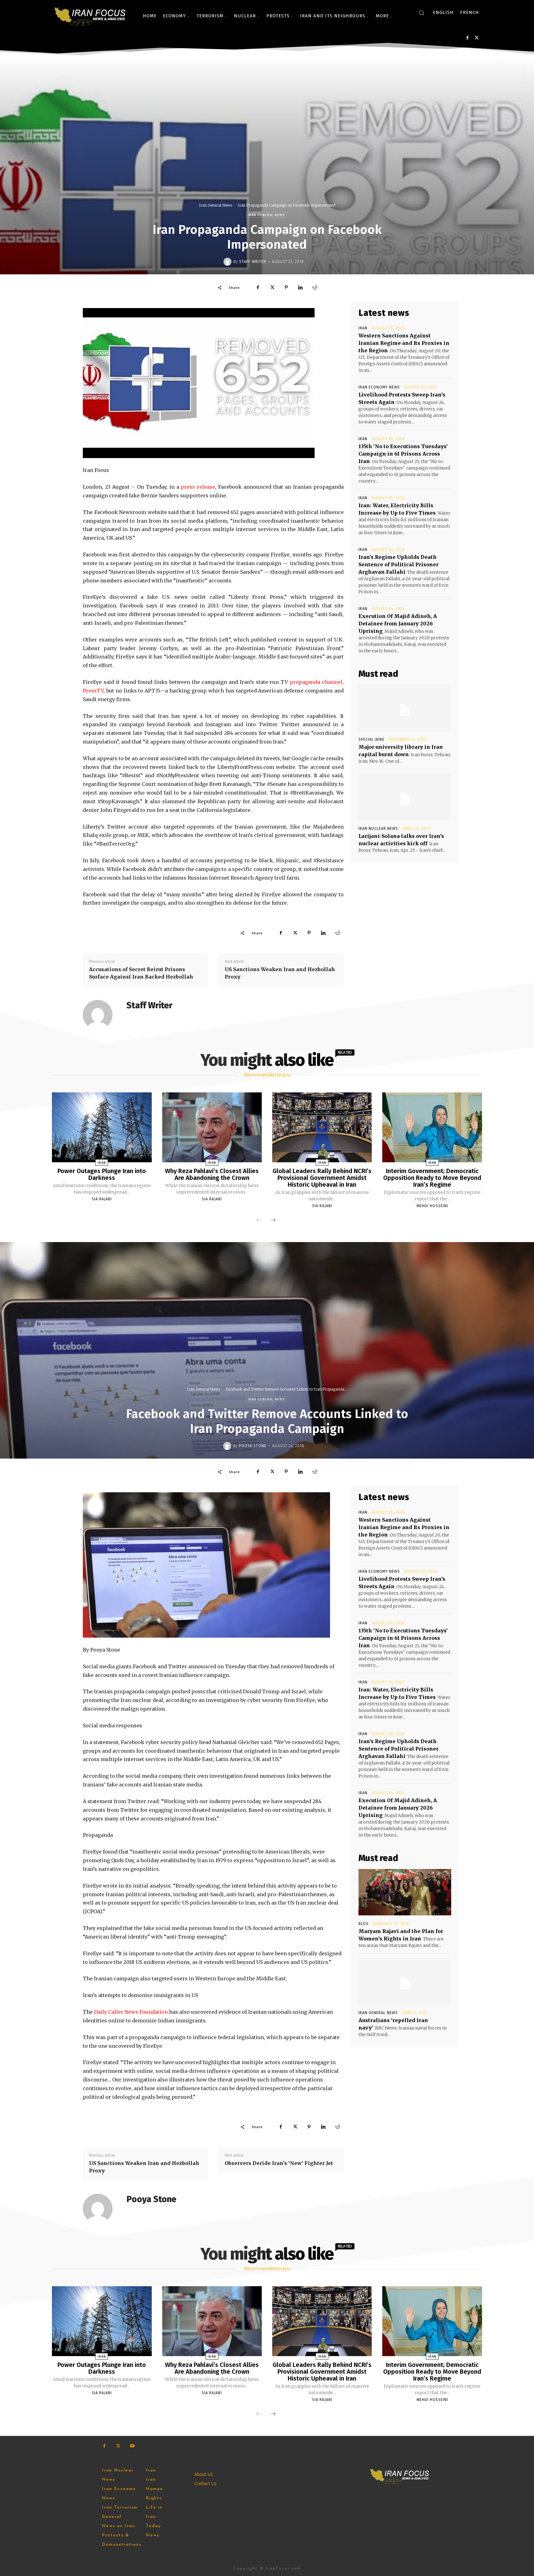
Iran (363, 328)
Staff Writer (253, 262)
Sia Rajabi (102, 1199)
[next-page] (273, 1220)
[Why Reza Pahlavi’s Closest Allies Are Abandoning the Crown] (212, 1127)
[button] (422, 13)
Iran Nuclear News (378, 829)
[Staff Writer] (228, 262)
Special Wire (371, 739)
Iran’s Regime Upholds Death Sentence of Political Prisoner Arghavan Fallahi (398, 564)
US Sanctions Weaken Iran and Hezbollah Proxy (280, 973)
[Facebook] (467, 38)
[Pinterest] (286, 287)
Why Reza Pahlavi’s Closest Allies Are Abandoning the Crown (212, 1174)
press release (198, 487)
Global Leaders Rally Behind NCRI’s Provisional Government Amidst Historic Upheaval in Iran (322, 1178)
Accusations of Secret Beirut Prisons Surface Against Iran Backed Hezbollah (141, 973)
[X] (477, 38)
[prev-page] (259, 1220)
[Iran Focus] (91, 16)
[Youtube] (132, 2446)
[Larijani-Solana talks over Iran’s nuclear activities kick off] (405, 797)
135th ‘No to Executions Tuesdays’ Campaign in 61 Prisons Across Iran (403, 454)
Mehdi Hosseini (432, 1206)
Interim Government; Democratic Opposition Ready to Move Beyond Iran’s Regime (432, 1178)
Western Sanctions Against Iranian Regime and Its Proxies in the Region (404, 343)
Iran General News (216, 205)
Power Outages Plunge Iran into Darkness (102, 1174)
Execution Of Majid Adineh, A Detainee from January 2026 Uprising (398, 624)
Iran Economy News (379, 387)
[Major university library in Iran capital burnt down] (405, 708)
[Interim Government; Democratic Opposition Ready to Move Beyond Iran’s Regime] (432, 1127)
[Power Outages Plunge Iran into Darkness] (102, 1127)
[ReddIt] (315, 287)
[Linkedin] (300, 287)
